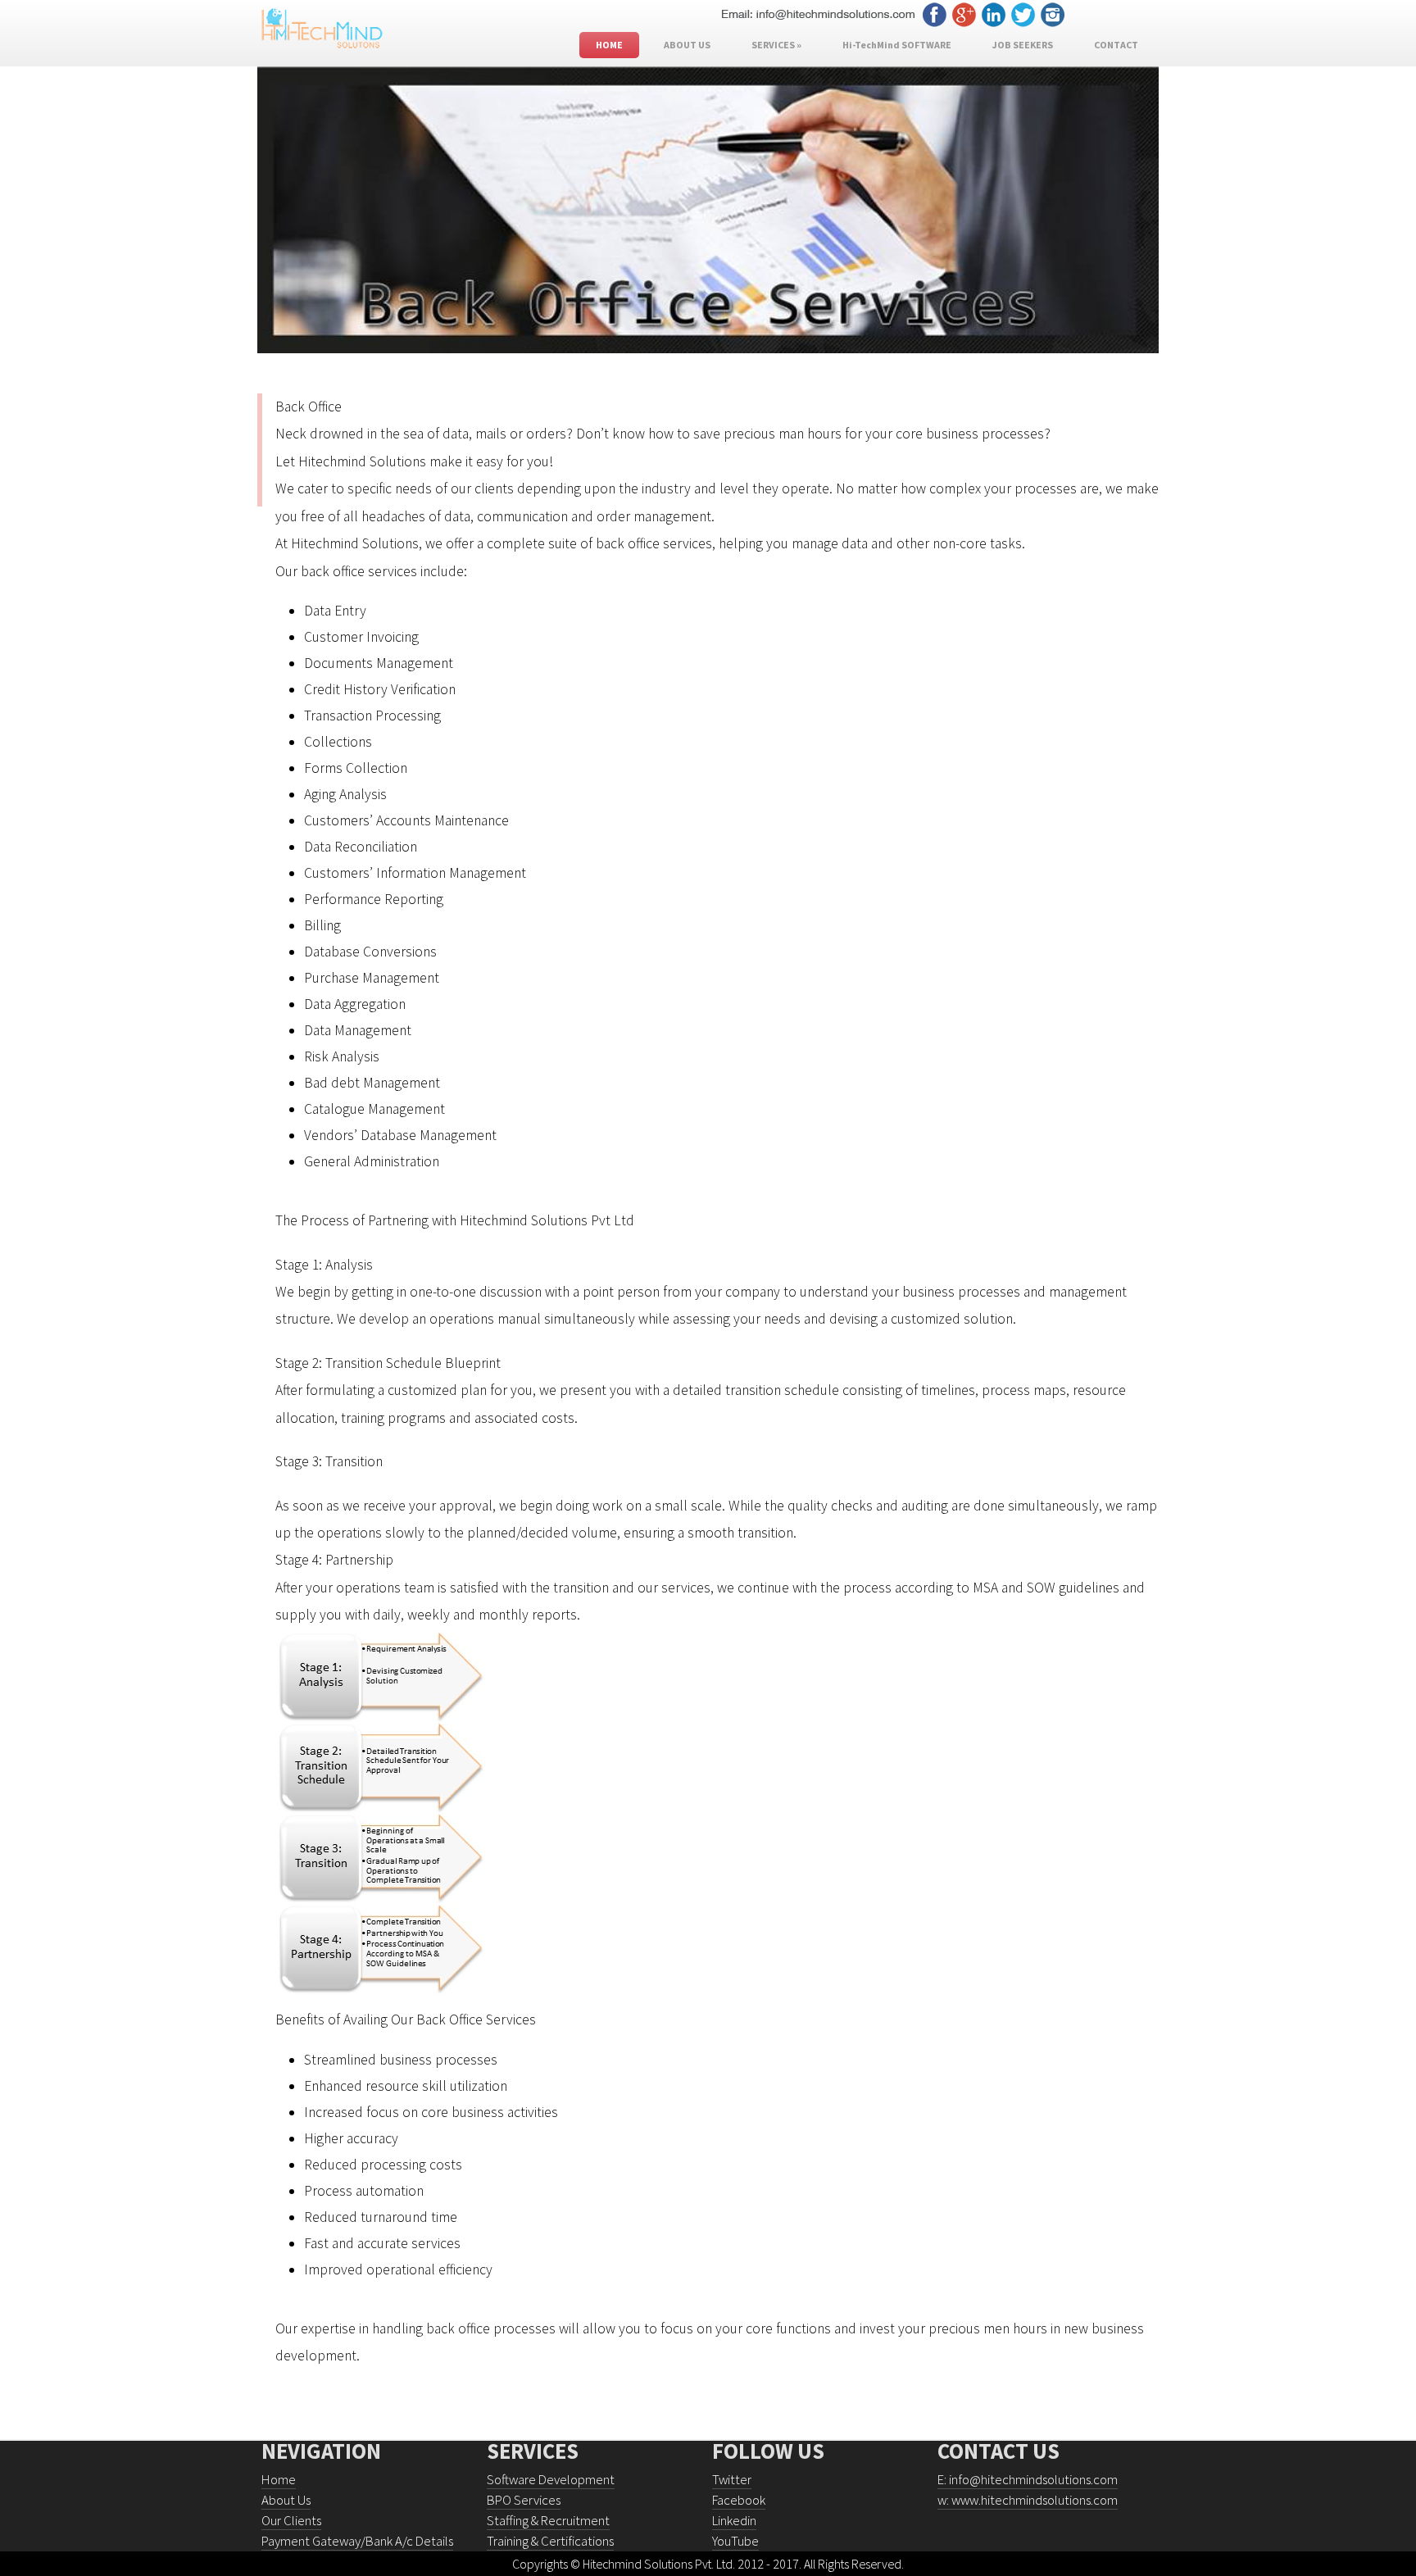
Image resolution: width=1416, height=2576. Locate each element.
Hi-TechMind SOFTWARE (897, 45)
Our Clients (291, 2521)
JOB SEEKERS (1023, 45)
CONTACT (1116, 45)
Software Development (551, 2480)
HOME (609, 45)
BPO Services (524, 2500)
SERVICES (776, 45)
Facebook (739, 2500)
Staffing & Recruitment (548, 2521)
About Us (286, 2500)
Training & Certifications (550, 2541)
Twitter (732, 2480)
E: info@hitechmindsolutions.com (1028, 2480)
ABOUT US (687, 45)
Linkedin (734, 2521)
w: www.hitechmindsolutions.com (1028, 2500)
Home (279, 2480)
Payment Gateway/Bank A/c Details (357, 2541)
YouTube (735, 2541)
